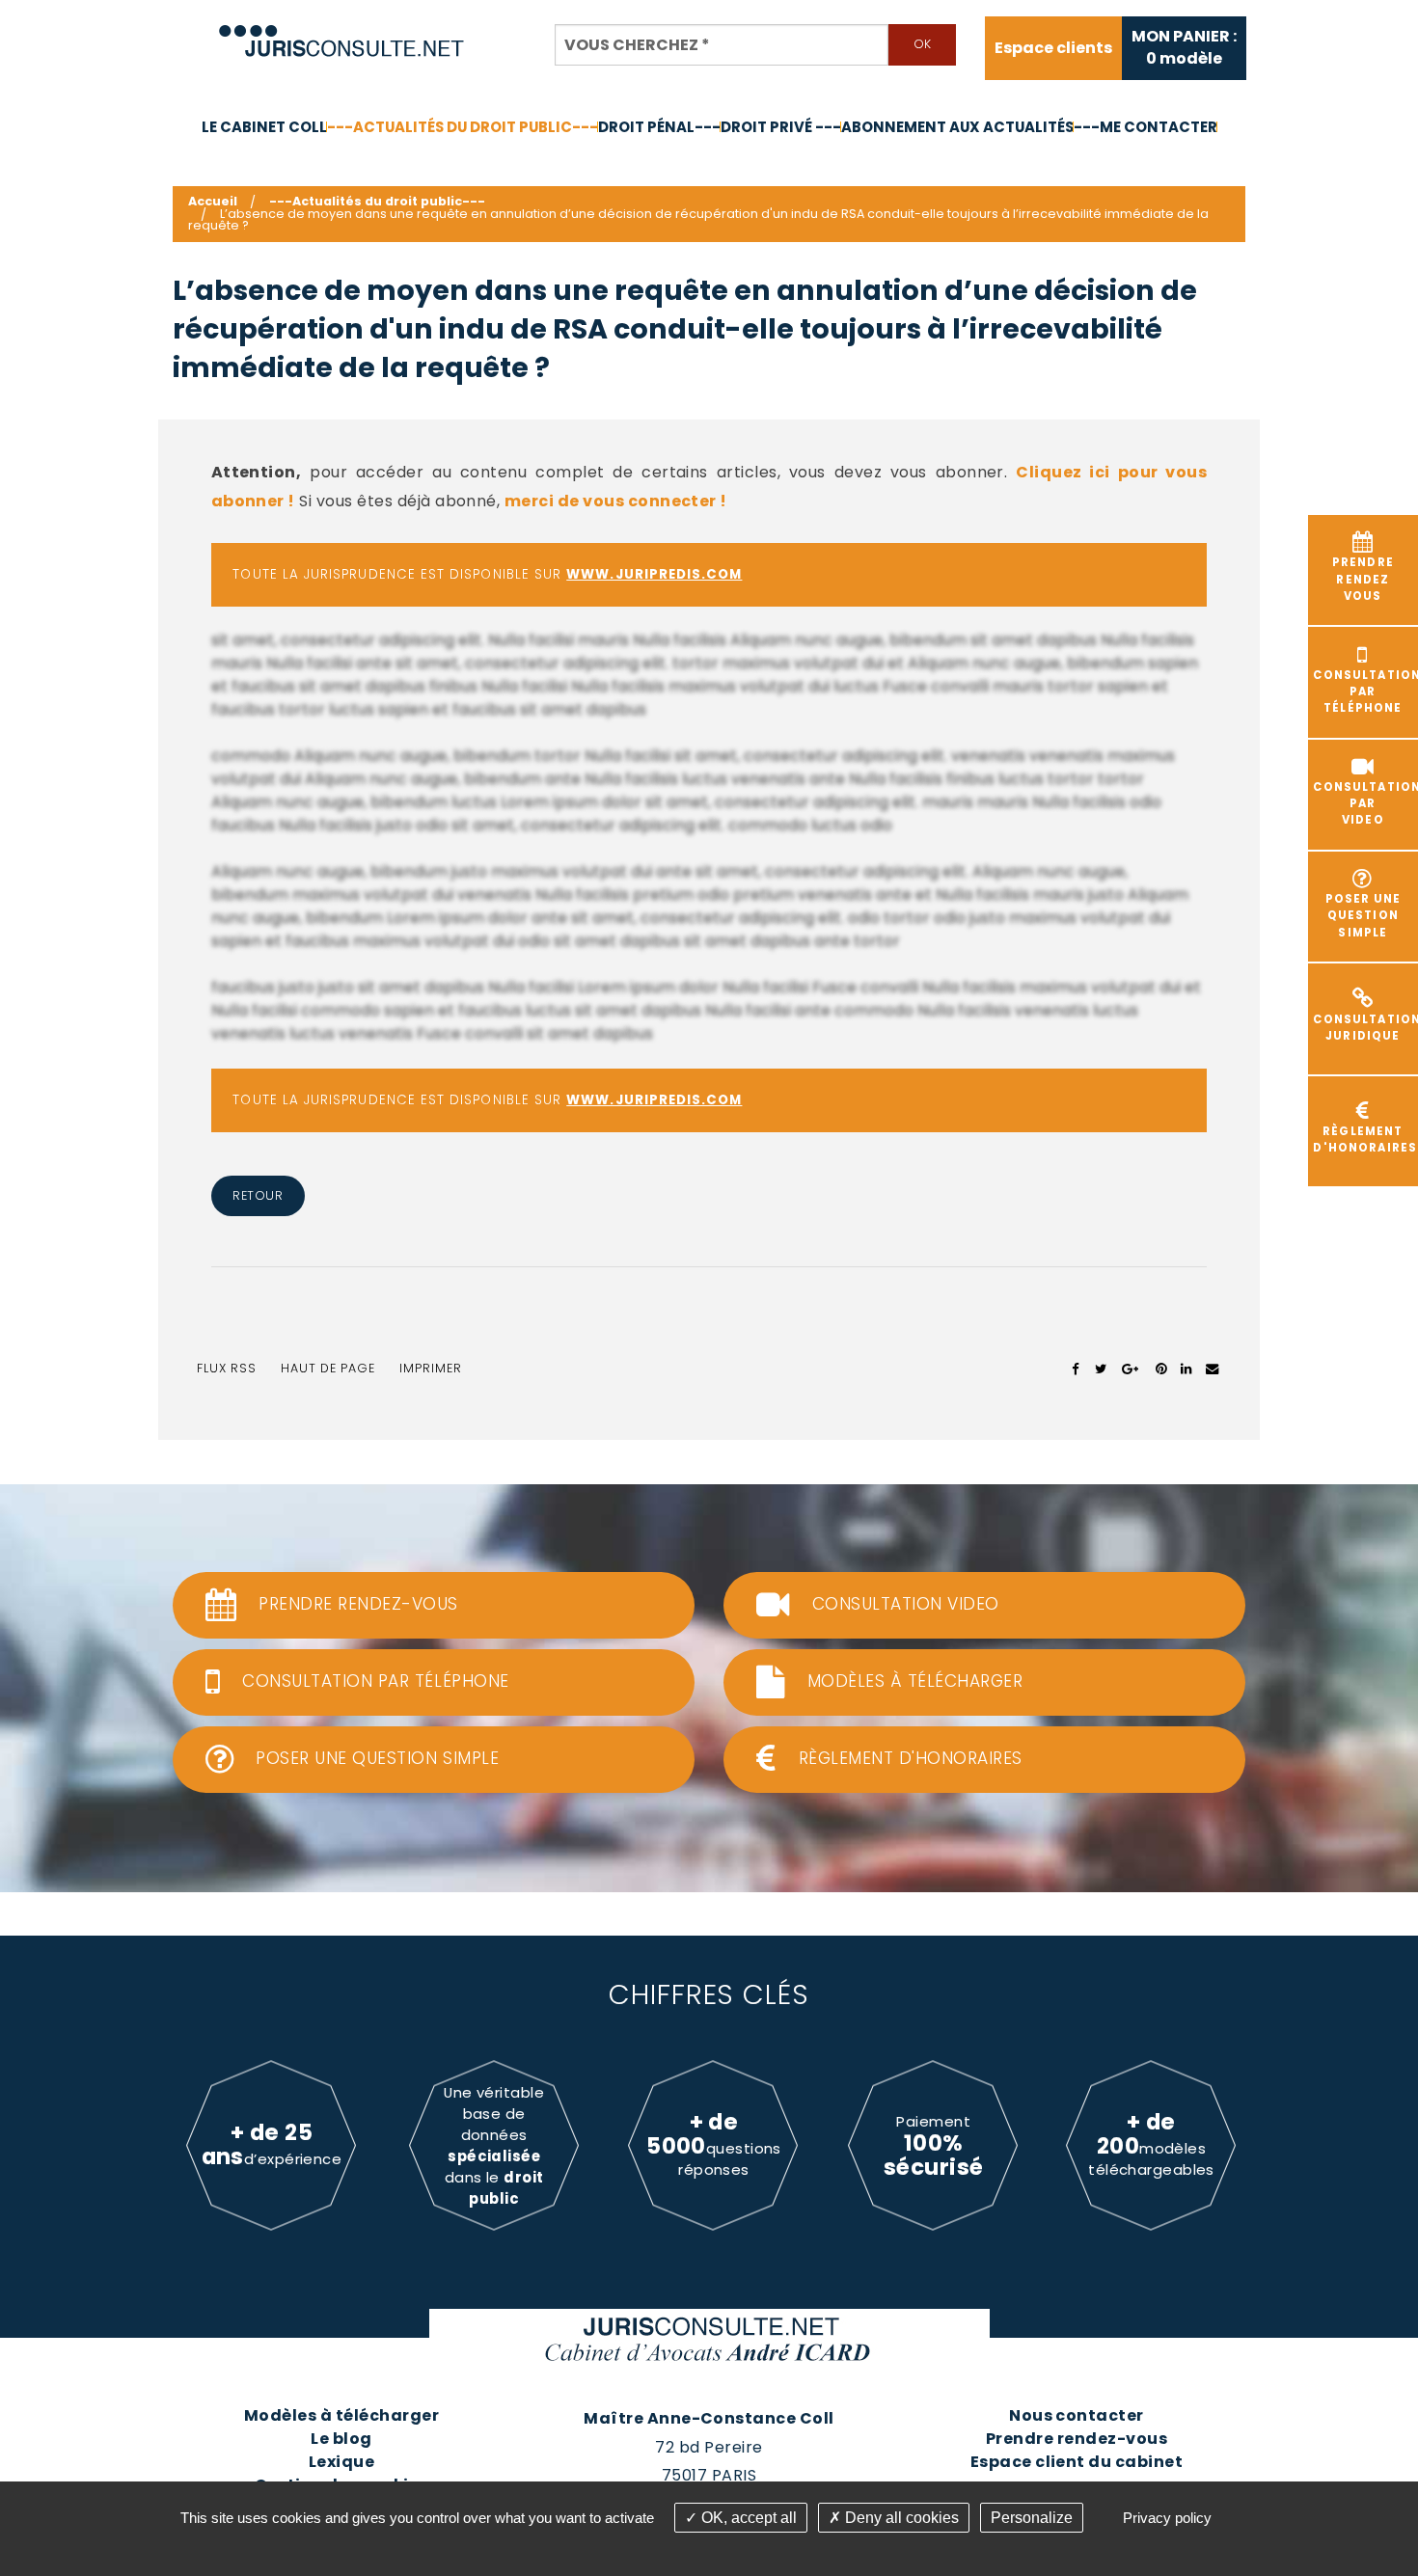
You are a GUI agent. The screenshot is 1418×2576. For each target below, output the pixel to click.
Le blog (341, 2439)
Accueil (213, 201)
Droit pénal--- (659, 127)
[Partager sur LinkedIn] (1186, 1369)
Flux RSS (227, 1368)
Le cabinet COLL (264, 127)
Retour (258, 1195)
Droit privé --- (781, 127)
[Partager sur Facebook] (1076, 1369)
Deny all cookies (900, 2518)
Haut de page (328, 1368)
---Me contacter (1145, 127)
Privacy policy (1167, 2518)
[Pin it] (1161, 1369)
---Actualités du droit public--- (463, 127)
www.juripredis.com (654, 574)
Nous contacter (1077, 2415)
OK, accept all (747, 2518)
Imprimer (431, 1368)
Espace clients (1053, 48)
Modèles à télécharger (341, 2415)
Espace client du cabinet (1077, 2462)
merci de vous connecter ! (616, 501)
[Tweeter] (1101, 1369)
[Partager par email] (1213, 1369)
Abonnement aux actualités (957, 127)
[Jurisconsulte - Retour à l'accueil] (342, 32)
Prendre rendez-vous (1077, 2439)
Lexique (341, 2462)
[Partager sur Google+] (1131, 1369)
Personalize (1032, 2518)
